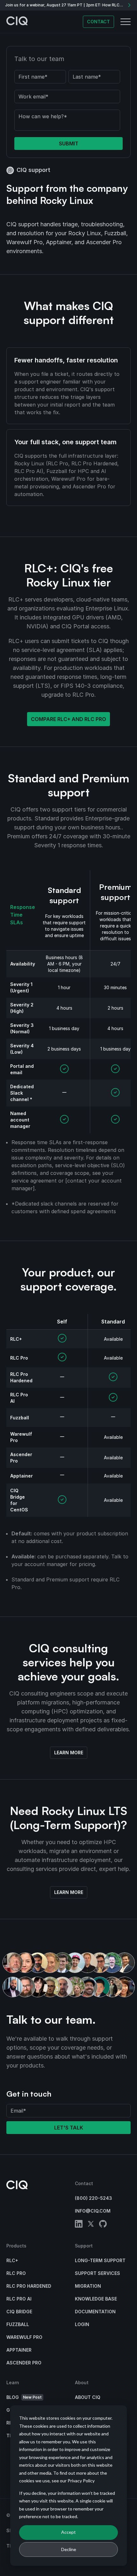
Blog (24, 2397)
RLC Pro (16, 2273)
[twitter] (91, 2225)
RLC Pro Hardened (29, 2286)
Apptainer (19, 2350)
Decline (69, 2549)
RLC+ (12, 2260)
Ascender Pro (24, 2363)
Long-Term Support (100, 2260)
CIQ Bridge (19, 2312)
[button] (126, 22)
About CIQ (88, 2397)
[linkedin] (79, 2225)
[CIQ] (17, 22)
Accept (68, 2532)
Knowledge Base (96, 2299)
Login (82, 2324)
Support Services (97, 2273)
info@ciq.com (93, 2211)
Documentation (95, 2312)
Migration (88, 2286)
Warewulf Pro (24, 2337)
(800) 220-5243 (94, 2198)
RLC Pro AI (19, 2299)
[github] (103, 2225)
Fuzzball (18, 2324)
